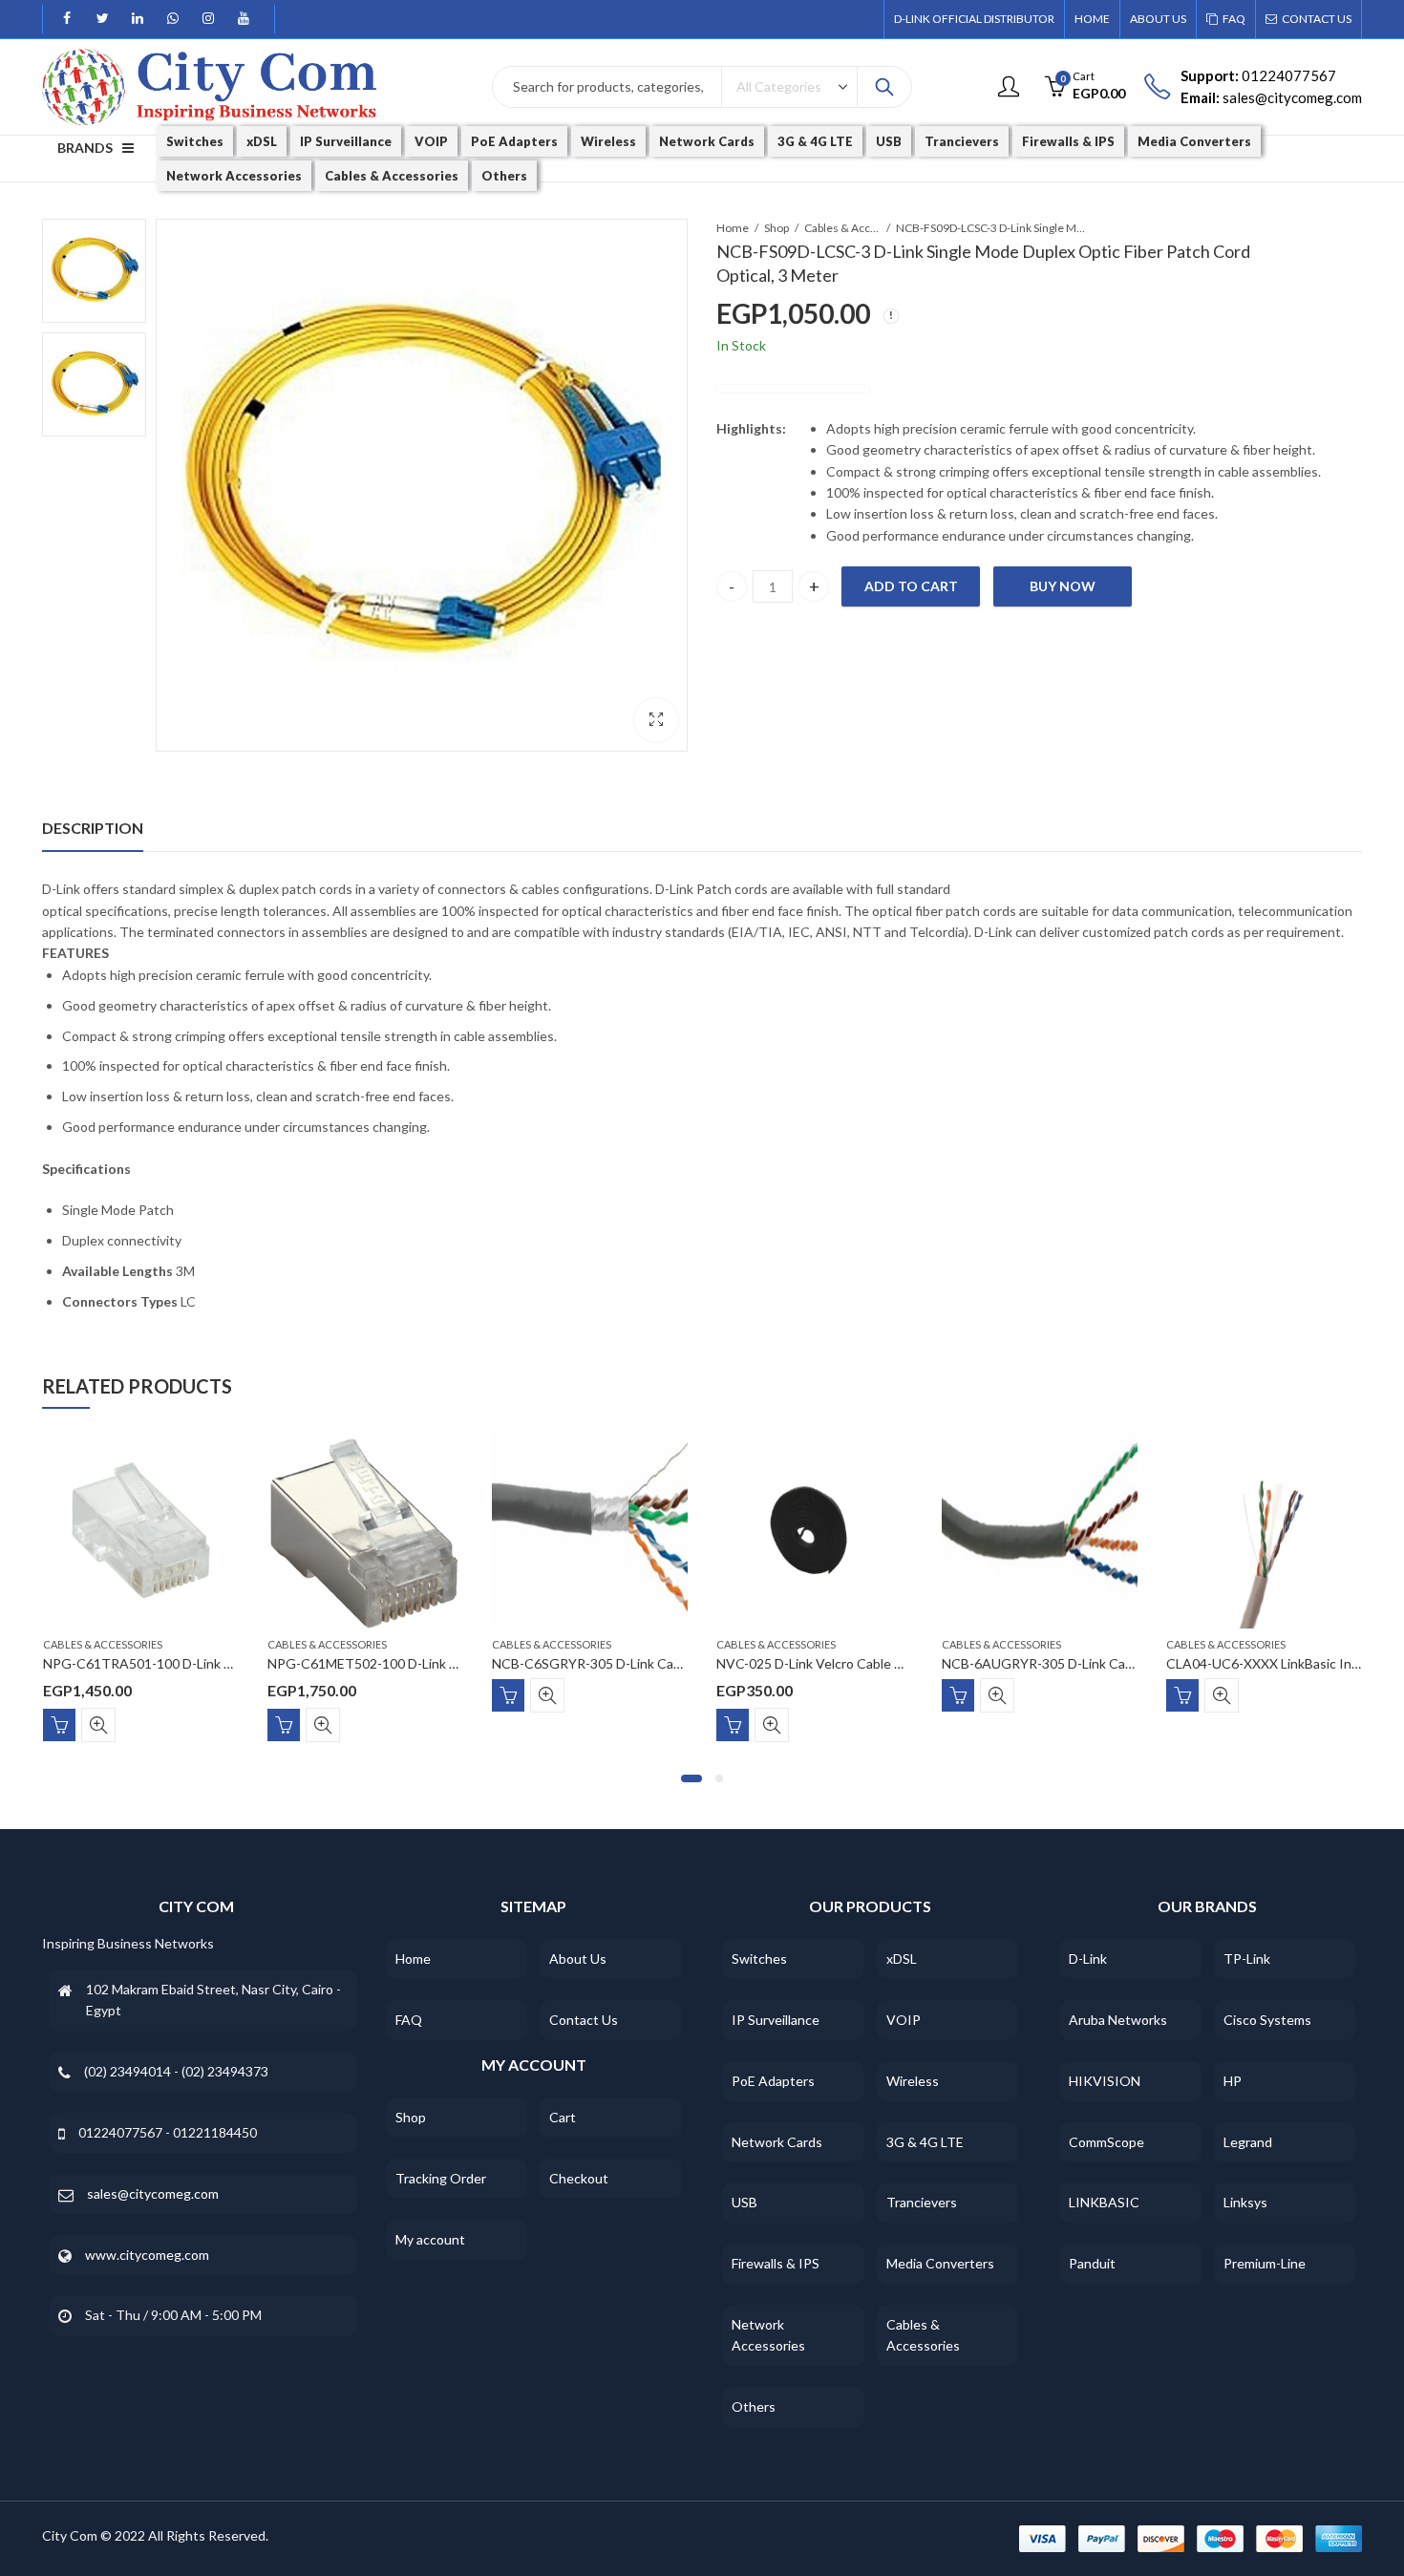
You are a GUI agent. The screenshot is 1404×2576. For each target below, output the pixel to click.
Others (754, 2406)
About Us (578, 1959)
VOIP (904, 2020)
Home (733, 228)
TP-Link (1247, 1959)
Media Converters (940, 2263)
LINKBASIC (1104, 2202)
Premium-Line (1265, 2263)
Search (884, 87)
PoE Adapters (773, 2081)
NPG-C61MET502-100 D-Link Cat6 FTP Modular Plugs (431, 1664)
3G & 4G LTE (925, 2142)
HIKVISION (1105, 2081)
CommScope (1106, 2142)
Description (93, 828)
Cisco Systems (1267, 2020)
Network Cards (777, 2142)
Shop (776, 228)
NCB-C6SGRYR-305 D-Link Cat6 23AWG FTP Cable (647, 1664)
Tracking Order (441, 2178)
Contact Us (584, 2020)
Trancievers (922, 2202)
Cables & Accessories (842, 228)
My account (430, 2239)
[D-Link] (793, 389)
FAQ (409, 2020)
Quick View (98, 1725)
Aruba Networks (1118, 2020)
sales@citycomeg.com (153, 2193)
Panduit (1092, 2263)
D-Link (1088, 1959)
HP (1233, 2081)
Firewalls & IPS (776, 2263)
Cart (563, 2117)
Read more (508, 1695)
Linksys (1245, 2202)
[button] (691, 1778)
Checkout (579, 2178)
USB (745, 2202)
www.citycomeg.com (147, 2255)
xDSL (902, 1959)
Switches (759, 1959)
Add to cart (911, 586)
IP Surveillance (776, 2020)
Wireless (913, 2081)
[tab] (93, 828)
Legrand (1248, 2142)
